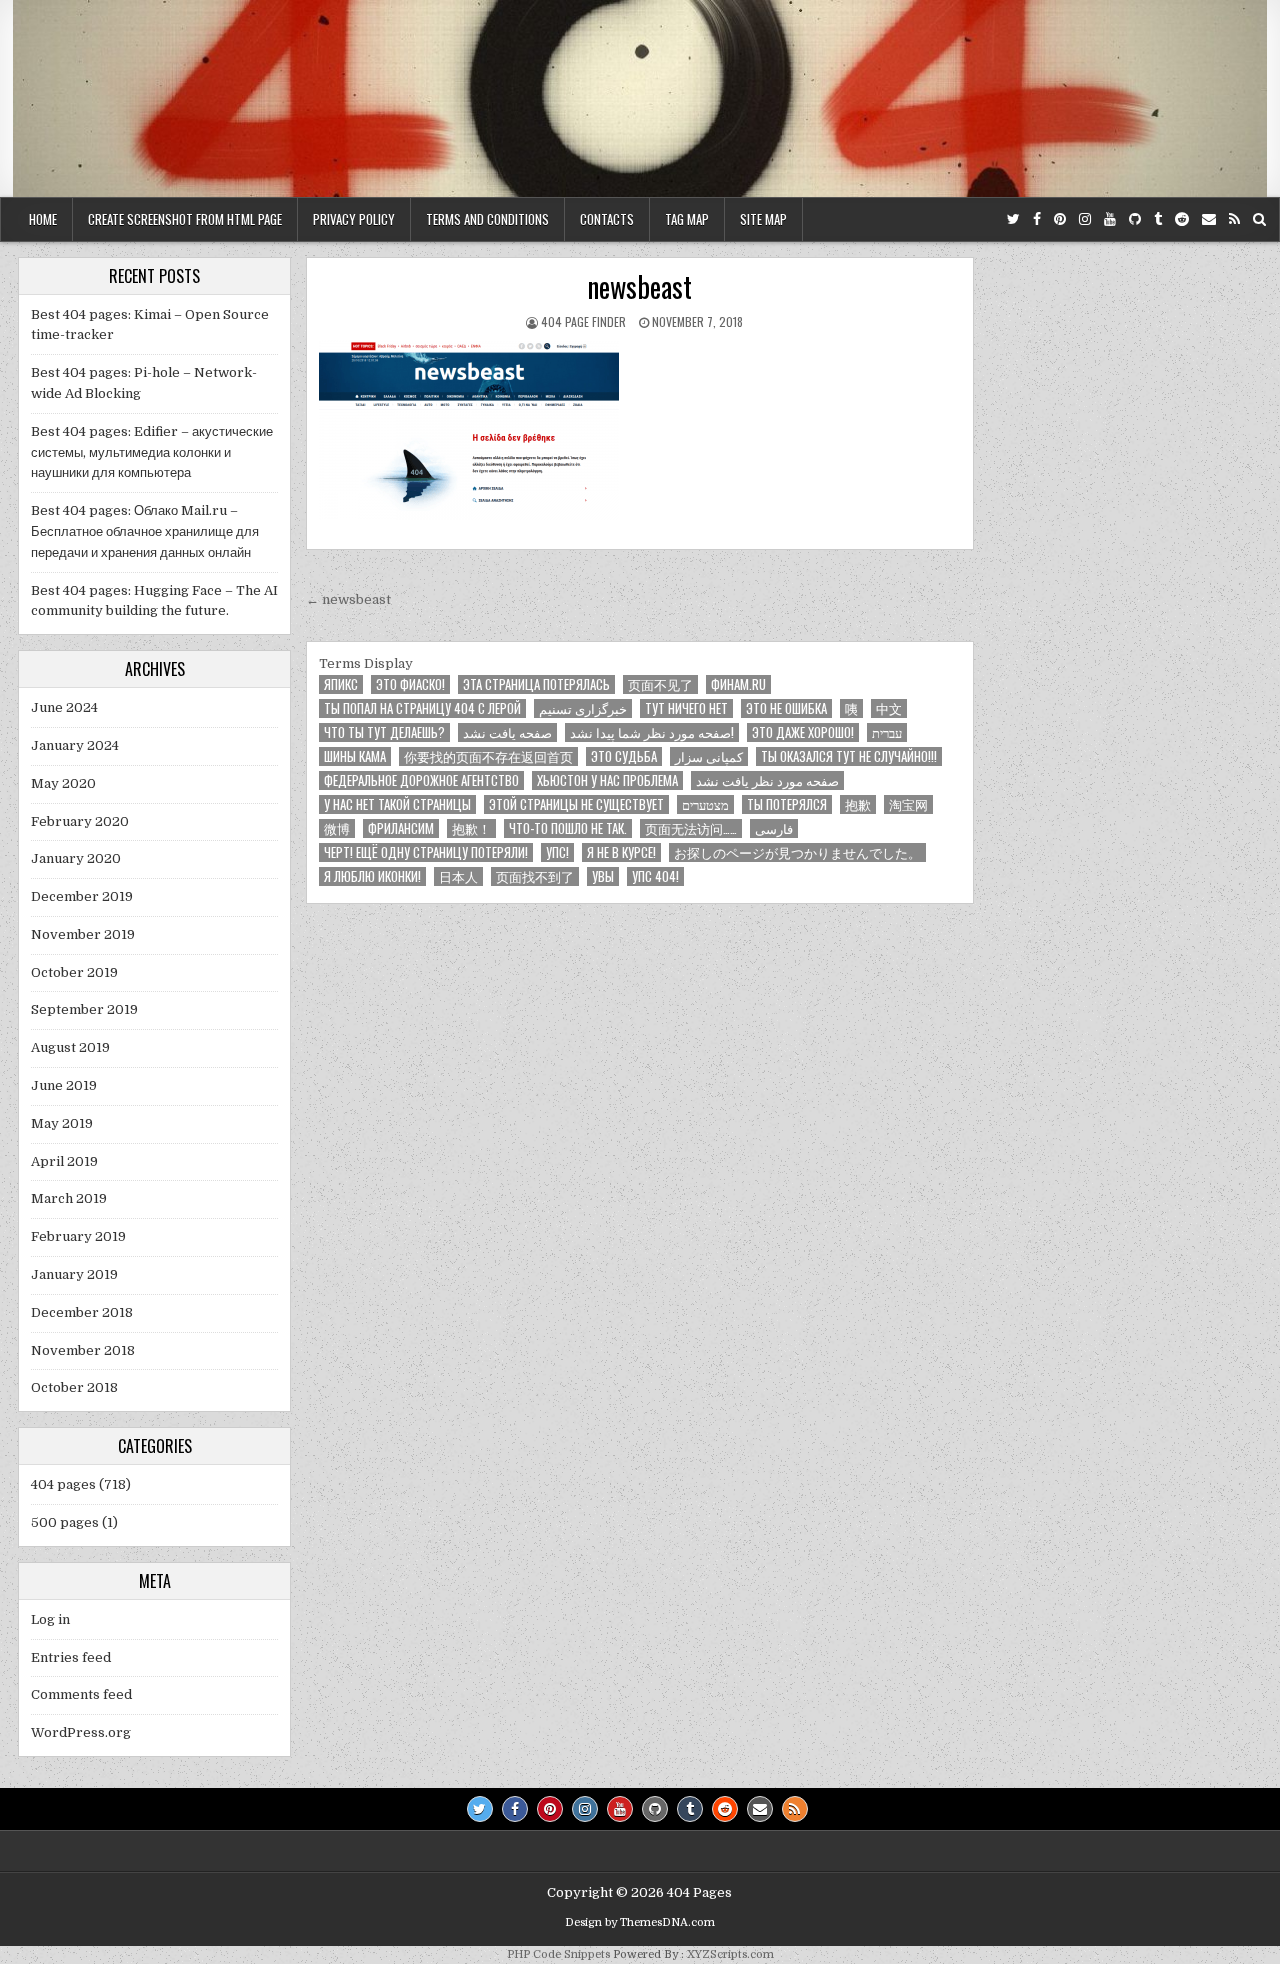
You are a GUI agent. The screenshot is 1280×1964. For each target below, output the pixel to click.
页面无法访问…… (691, 828)
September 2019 (84, 1009)
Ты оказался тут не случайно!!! (849, 756)
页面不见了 (660, 684)
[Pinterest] (1060, 219)
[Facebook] (1037, 219)
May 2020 (63, 783)
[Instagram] (1085, 219)
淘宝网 (908, 804)
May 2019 (62, 1123)
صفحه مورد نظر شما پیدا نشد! (652, 732)
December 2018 (82, 1312)
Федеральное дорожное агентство (421, 780)
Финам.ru (738, 684)
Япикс (341, 684)
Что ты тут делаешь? (384, 732)
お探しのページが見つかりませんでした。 (797, 852)
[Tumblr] (1158, 219)
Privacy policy (354, 219)
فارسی (774, 828)
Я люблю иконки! (372, 876)
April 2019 (64, 1161)
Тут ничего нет (686, 708)
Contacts (607, 219)
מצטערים (705, 804)
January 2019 (74, 1274)
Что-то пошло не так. (568, 828)
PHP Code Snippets (558, 1954)
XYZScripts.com (730, 1954)
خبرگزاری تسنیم (583, 708)
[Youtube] (1110, 219)
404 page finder (583, 321)
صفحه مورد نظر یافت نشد (767, 780)
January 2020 (76, 858)
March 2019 (69, 1198)
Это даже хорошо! (803, 732)
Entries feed (71, 1657)
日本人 (458, 876)
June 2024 (64, 707)
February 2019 (78, 1236)
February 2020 (80, 821)
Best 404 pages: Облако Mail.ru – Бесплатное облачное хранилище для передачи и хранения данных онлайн (145, 531)
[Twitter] (1013, 219)
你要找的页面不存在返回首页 (488, 756)
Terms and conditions (487, 219)
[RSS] (1234, 219)
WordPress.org (81, 1732)
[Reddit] (1182, 219)
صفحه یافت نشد (507, 732)
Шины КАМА (355, 756)
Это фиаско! (410, 684)
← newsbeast (348, 599)
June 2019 (64, 1085)
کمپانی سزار (709, 756)
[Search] (1259, 219)
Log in (50, 1619)
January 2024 (75, 745)
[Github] (1135, 219)
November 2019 (83, 934)
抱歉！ (471, 828)
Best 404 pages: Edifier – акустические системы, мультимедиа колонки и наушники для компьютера (152, 452)
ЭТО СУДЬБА (624, 756)
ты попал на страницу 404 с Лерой (422, 708)
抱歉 (858, 804)
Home (43, 219)
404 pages (63, 1484)
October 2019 (74, 972)
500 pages (65, 1522)
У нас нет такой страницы (397, 804)
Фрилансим (401, 828)
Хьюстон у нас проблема (607, 780)
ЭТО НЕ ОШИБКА (786, 708)
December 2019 (82, 896)
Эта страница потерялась (536, 684)
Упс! (557, 852)
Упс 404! (655, 876)
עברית (887, 732)
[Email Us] (1209, 219)
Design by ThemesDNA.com (640, 1922)
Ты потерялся (787, 804)
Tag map (687, 219)
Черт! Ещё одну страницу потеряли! (426, 852)
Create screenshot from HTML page (185, 219)
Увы (603, 876)
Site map (763, 219)
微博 (337, 828)
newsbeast (639, 286)
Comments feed (81, 1694)
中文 (889, 708)
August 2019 (70, 1047)
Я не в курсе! (621, 852)
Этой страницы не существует (576, 804)
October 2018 (74, 1387)
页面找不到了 (535, 876)
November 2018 (83, 1350)
